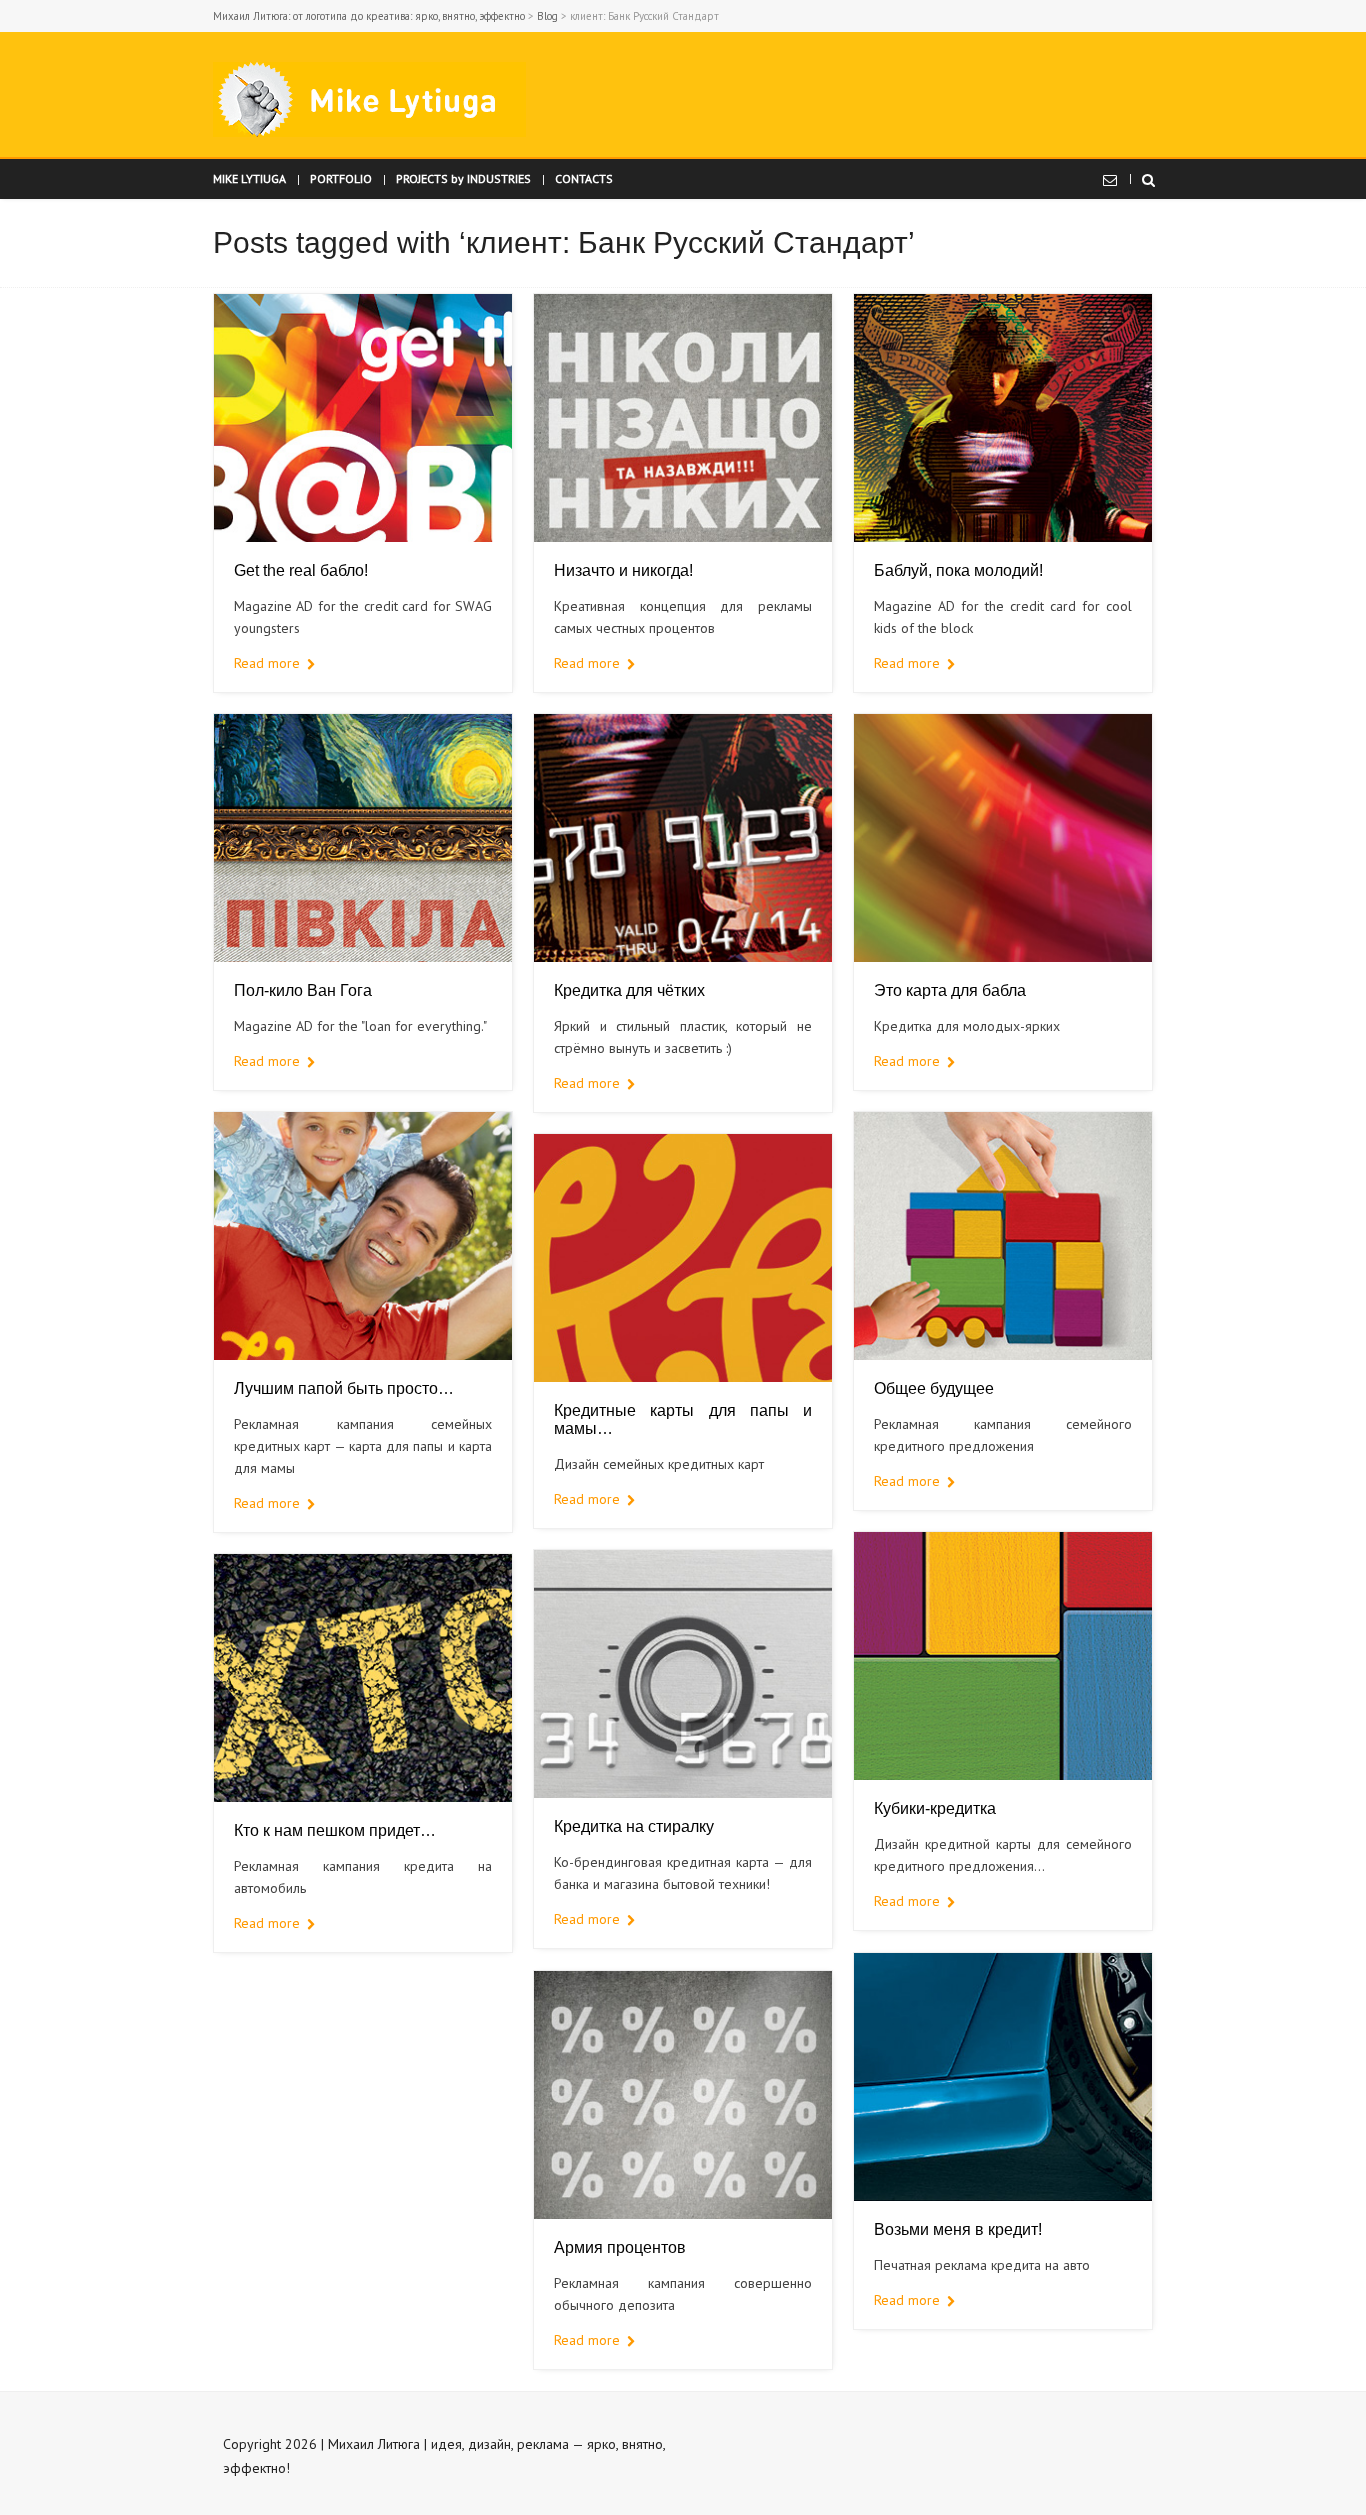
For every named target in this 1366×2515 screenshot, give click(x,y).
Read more (267, 663)
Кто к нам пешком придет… (335, 1830)
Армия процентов (620, 2247)
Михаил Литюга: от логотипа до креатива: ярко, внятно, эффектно (369, 16)
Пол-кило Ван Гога (303, 990)
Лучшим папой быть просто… (344, 1388)
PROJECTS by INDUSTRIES (463, 178)
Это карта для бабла (950, 990)
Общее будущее (934, 1388)
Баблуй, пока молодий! (958, 570)
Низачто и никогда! (623, 570)
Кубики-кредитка (935, 1808)
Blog (547, 16)
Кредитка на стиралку (634, 1826)
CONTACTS (584, 178)
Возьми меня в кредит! (958, 2229)
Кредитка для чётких (629, 990)
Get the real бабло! (301, 570)
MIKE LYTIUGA (249, 178)
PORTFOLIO (341, 178)
